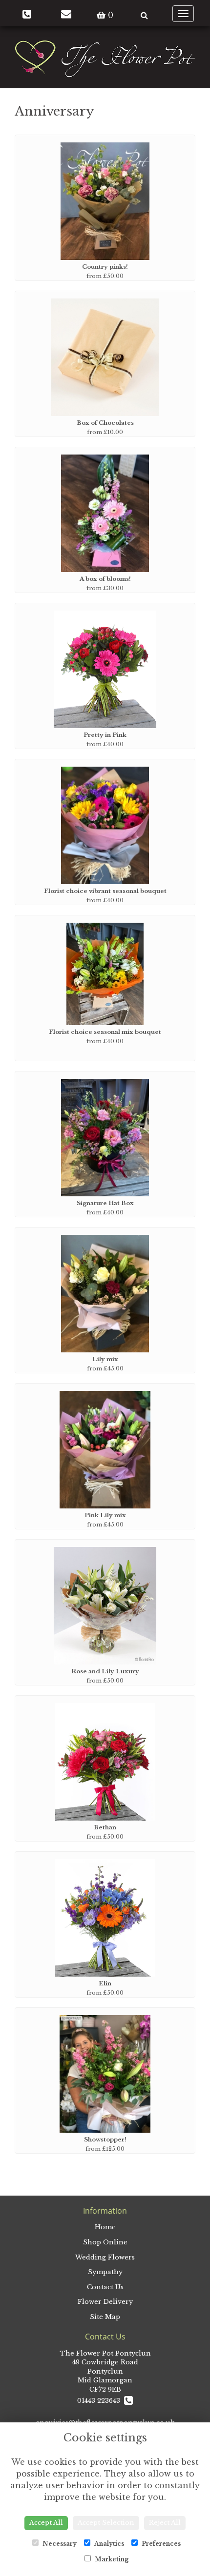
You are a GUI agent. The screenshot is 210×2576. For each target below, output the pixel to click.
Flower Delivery (105, 2302)
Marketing (111, 2559)
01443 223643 (101, 2401)
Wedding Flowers (105, 2257)
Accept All (46, 2523)
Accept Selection (106, 2523)
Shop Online (105, 2242)
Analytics (108, 2544)
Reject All (165, 2523)
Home (105, 2227)
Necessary (59, 2544)
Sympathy (105, 2272)
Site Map (105, 2317)
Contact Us (105, 2287)
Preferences (160, 2544)
